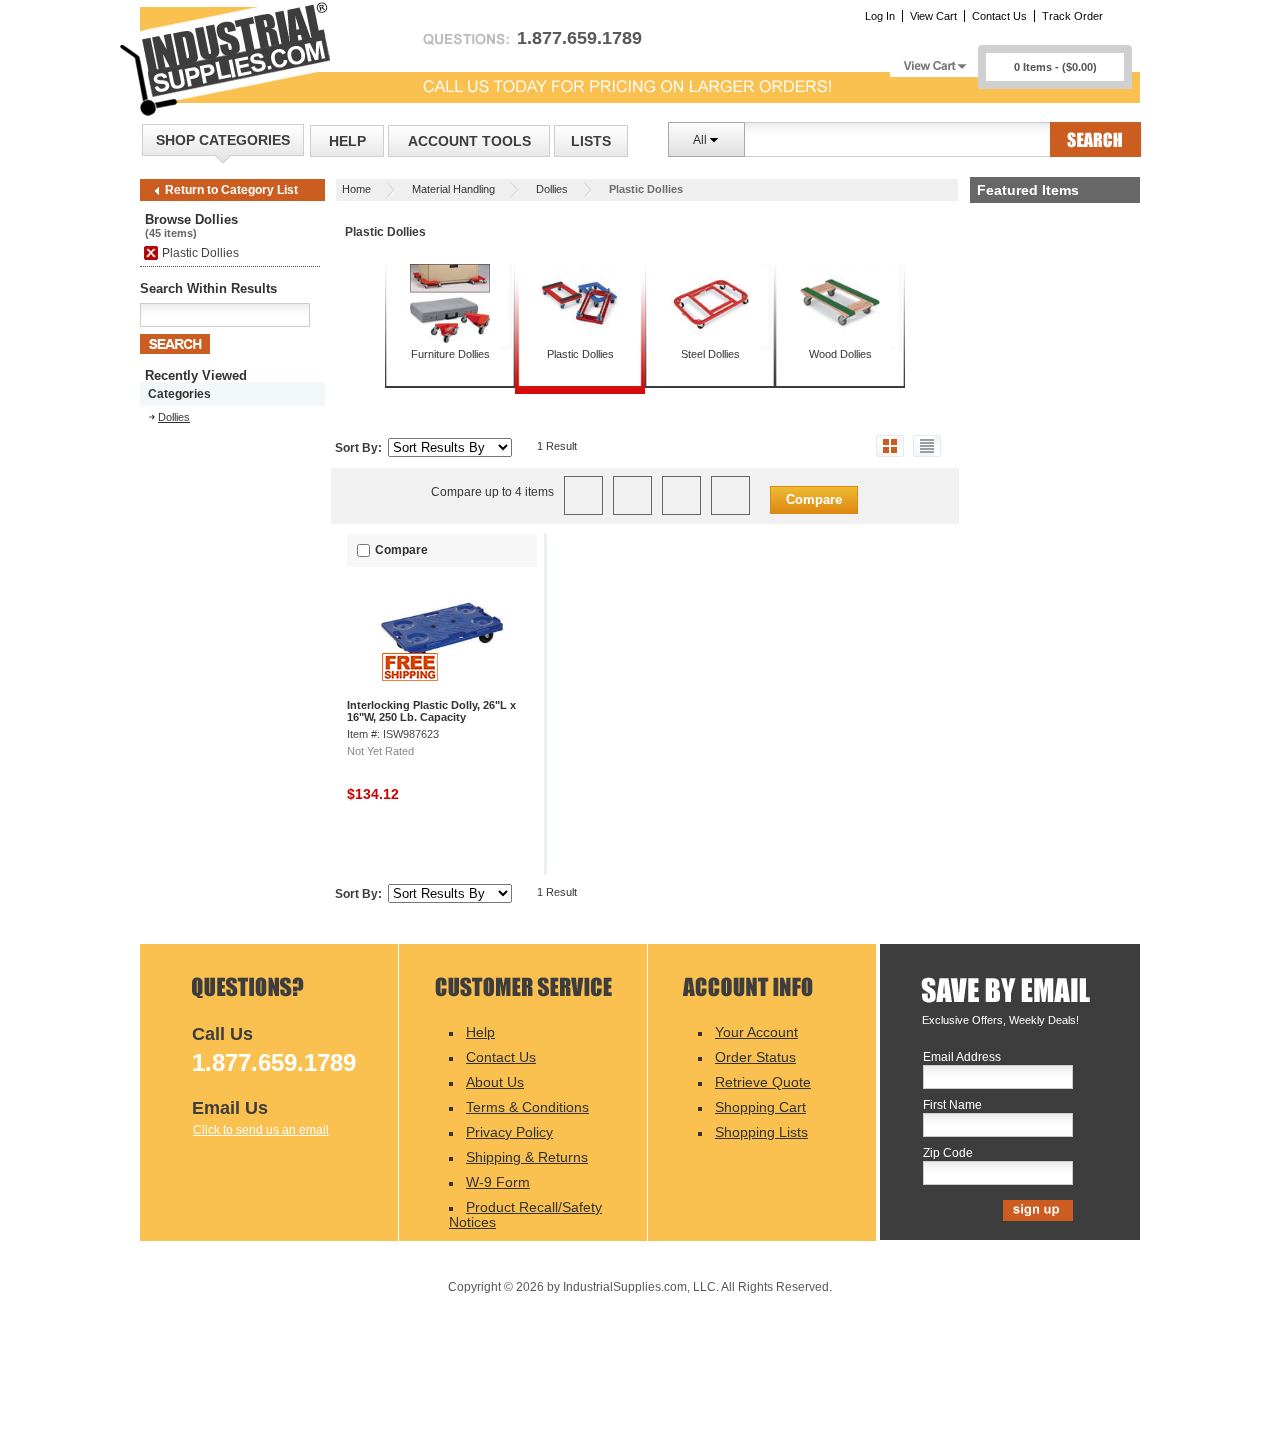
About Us (495, 1082)
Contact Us (999, 16)
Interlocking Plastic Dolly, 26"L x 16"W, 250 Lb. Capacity (431, 711)
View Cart (933, 16)
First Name (952, 1105)
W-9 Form (498, 1182)
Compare (814, 499)
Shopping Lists (761, 1132)
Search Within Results (208, 288)
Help (347, 141)
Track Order (1072, 16)
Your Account (756, 1032)
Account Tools (469, 141)
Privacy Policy (509, 1132)
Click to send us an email (261, 1130)
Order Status (755, 1057)
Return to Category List (231, 190)
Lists (591, 141)
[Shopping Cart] (934, 60)
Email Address (962, 1057)
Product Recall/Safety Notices (525, 1214)
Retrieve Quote (763, 1082)
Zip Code (948, 1153)
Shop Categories (223, 140)
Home (356, 189)
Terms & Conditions (527, 1107)
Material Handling (453, 189)
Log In (880, 16)
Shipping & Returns (527, 1157)
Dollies (552, 189)
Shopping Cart (760, 1107)
